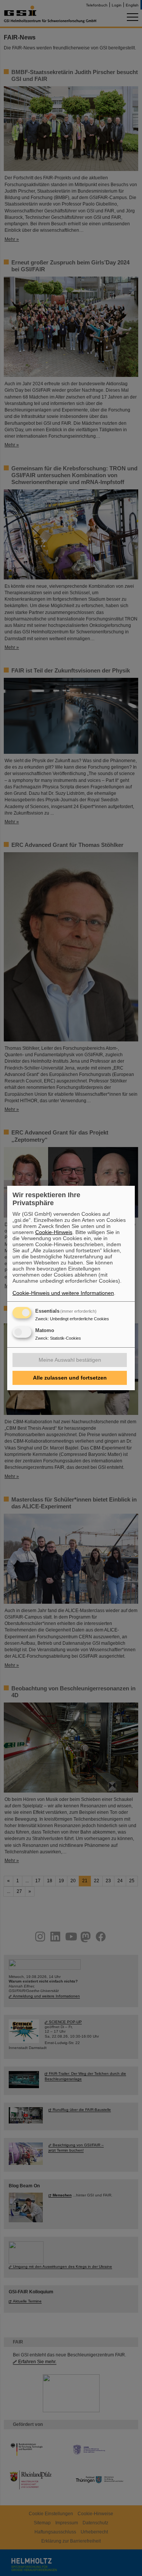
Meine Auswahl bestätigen (70, 1360)
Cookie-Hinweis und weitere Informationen (63, 1293)
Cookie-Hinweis (54, 1232)
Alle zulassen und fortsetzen (70, 1378)
